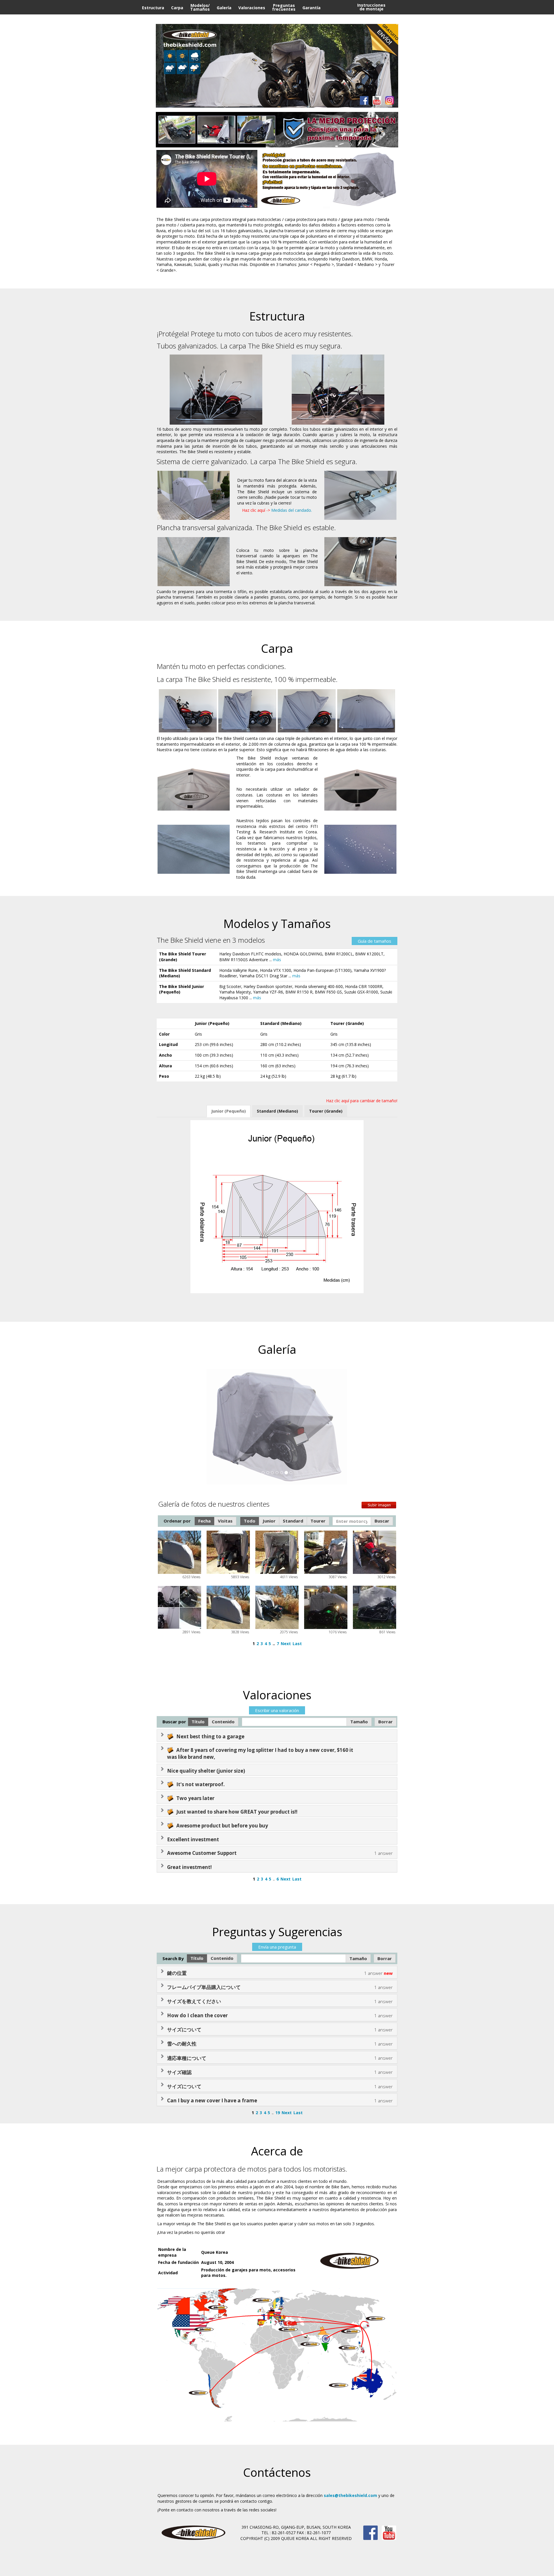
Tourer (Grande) (326, 1111)
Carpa (177, 8)
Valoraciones (252, 8)
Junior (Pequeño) (229, 1111)
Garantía (311, 8)
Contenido (223, 1722)
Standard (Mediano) (277, 1111)
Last (297, 1644)
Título (198, 1722)
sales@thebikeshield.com (350, 2495)
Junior (269, 1521)
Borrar (385, 1722)
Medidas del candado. (292, 510)
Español (400, 22)
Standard (293, 1521)
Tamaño (359, 1722)
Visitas (225, 1521)
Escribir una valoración (277, 1710)
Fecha (204, 1521)
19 (278, 2113)
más (277, 960)
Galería (224, 8)
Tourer (318, 1521)
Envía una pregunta (277, 1947)
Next (286, 1644)
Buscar (382, 1521)
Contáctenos (316, 22)
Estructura (153, 8)
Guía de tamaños (375, 941)
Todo (250, 1521)
